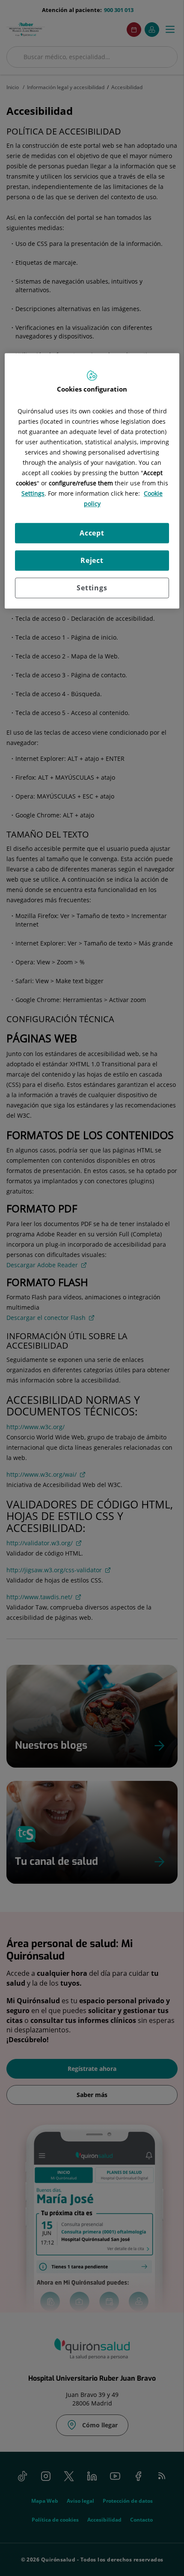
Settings (92, 588)
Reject (92, 561)
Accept (92, 533)
